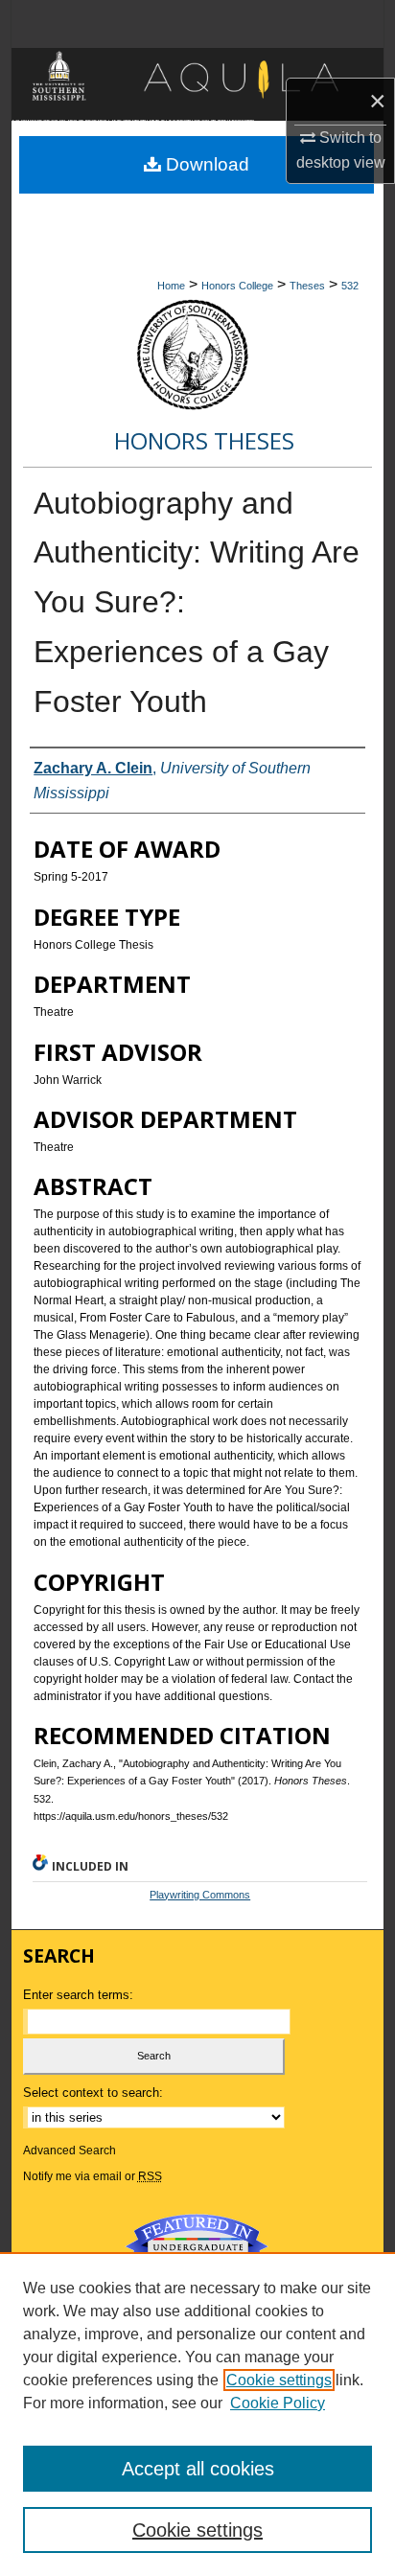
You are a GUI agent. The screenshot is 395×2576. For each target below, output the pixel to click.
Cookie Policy (278, 2403)
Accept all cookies (198, 2469)
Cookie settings (279, 2380)
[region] (197, 2414)
